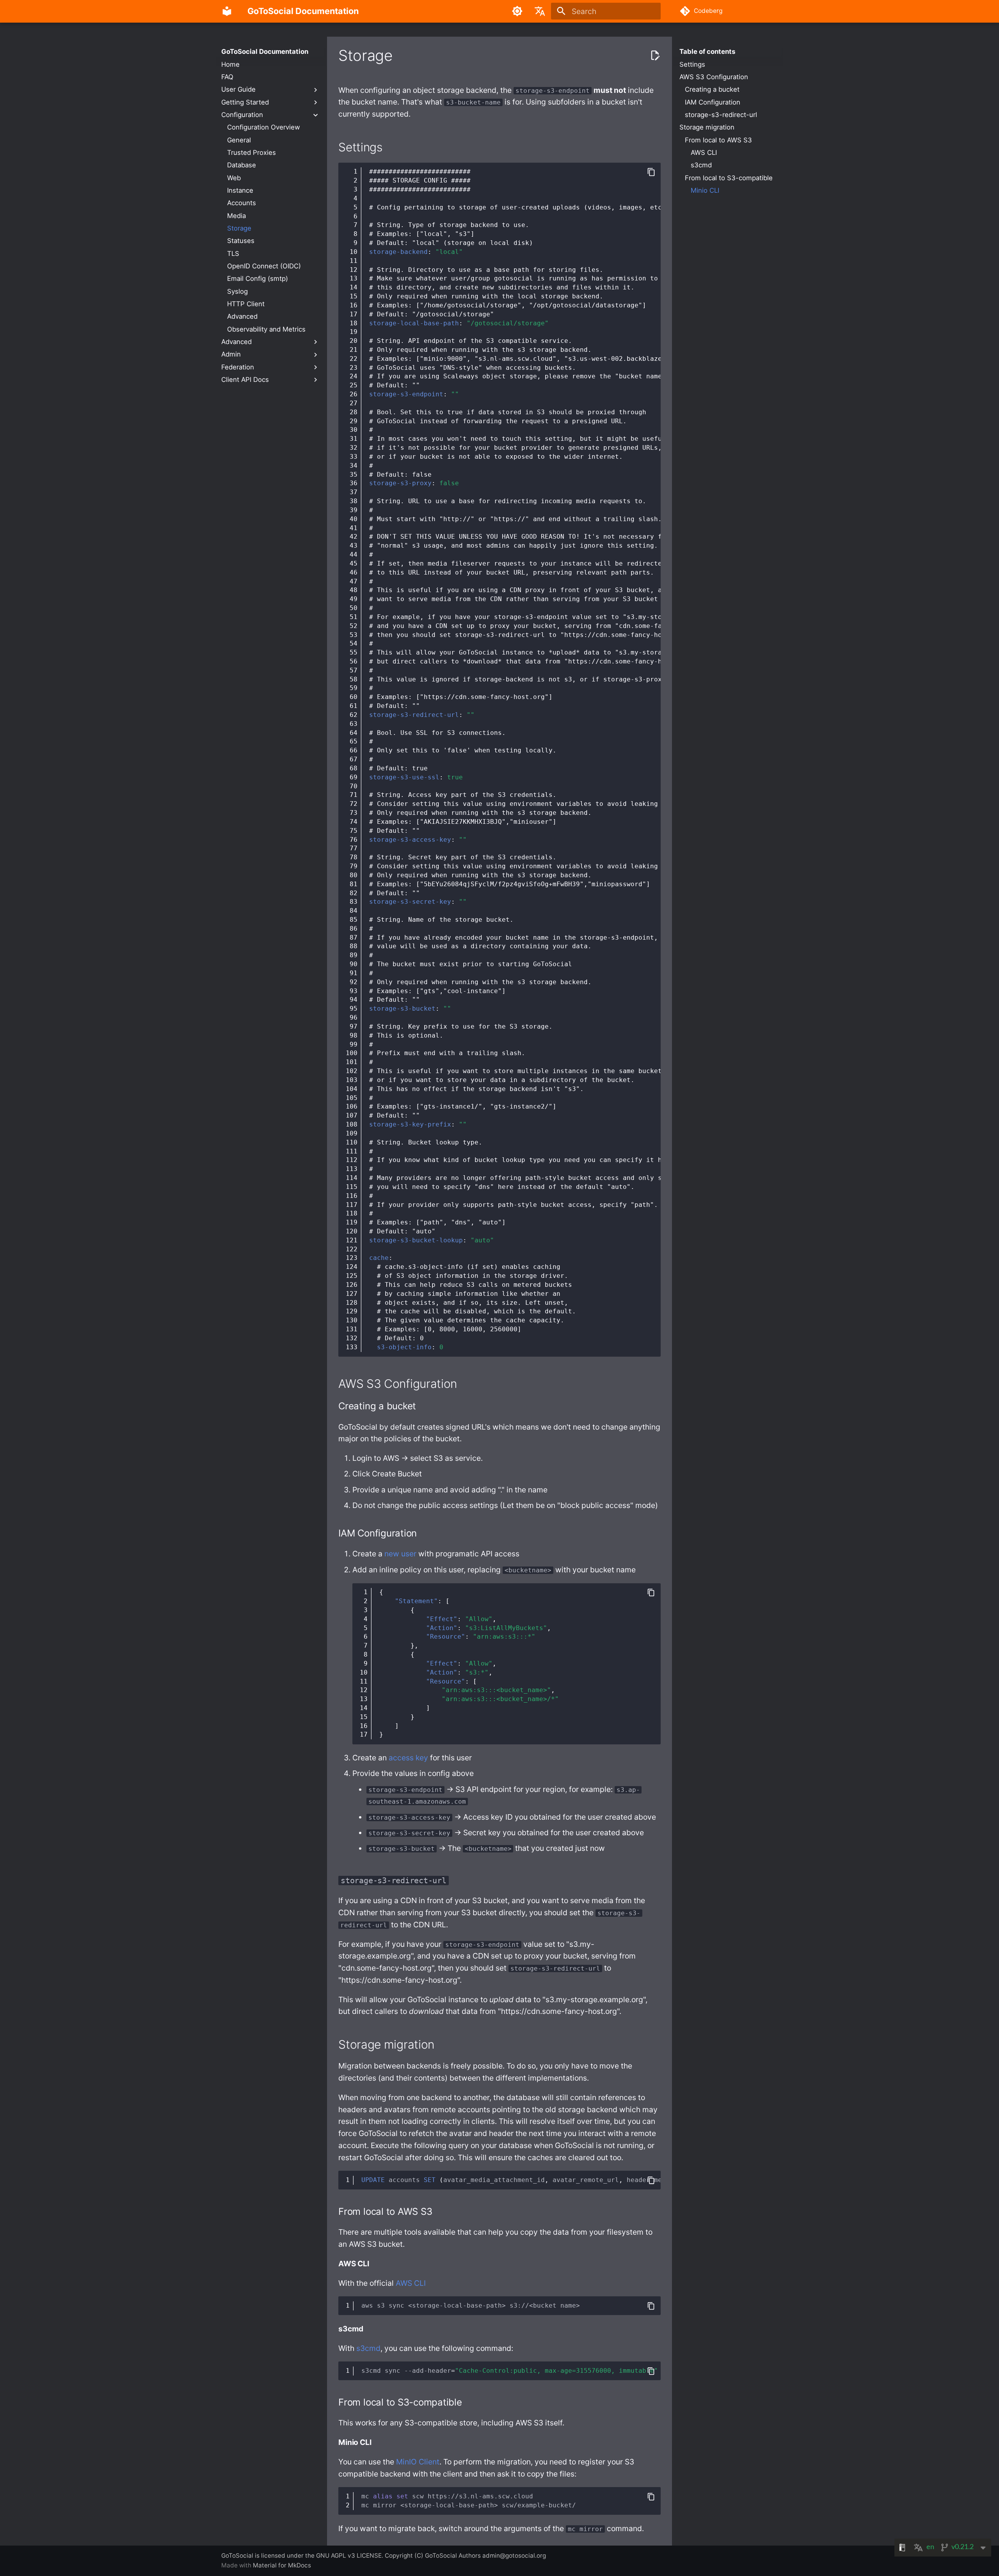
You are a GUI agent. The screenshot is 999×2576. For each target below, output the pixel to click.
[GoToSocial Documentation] (227, 11)
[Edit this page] (655, 56)
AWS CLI (411, 2283)
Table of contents (707, 51)
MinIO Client (418, 2462)
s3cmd (368, 2348)
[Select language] (540, 11)
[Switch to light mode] (517, 11)
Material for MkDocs (282, 2565)
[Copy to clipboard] (651, 172)
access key (408, 1758)
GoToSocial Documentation (265, 51)
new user (400, 1554)
